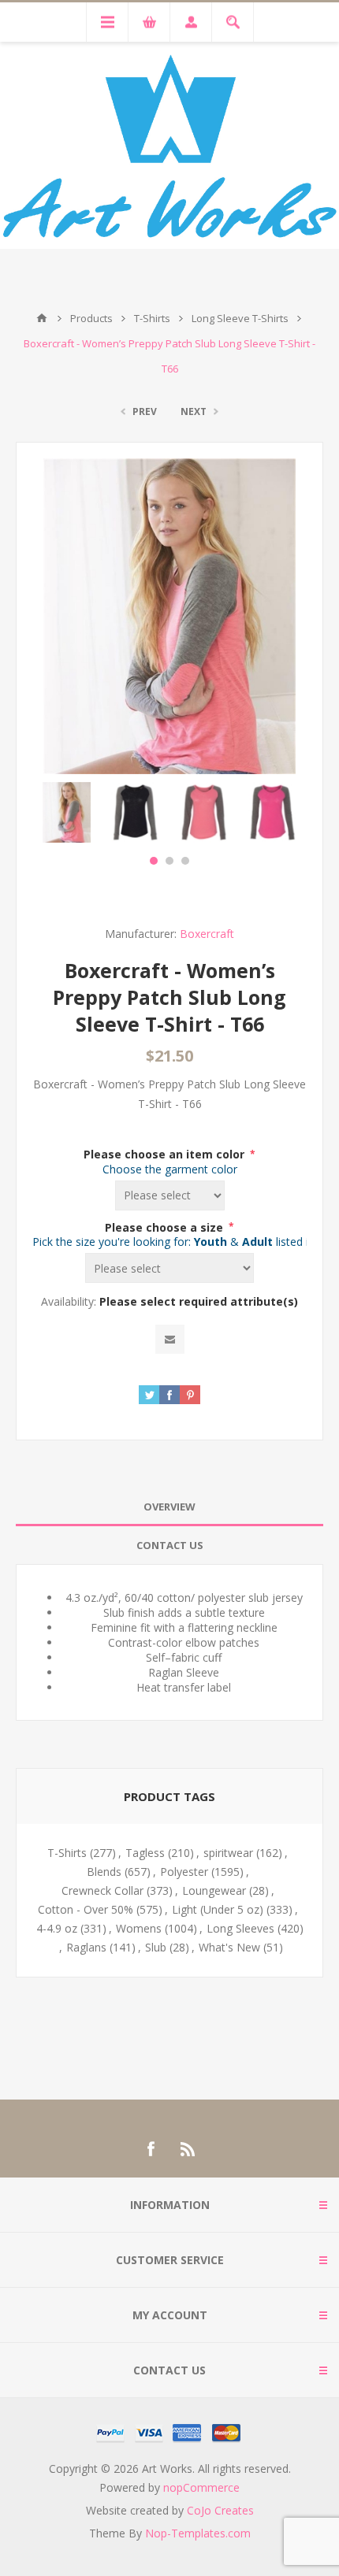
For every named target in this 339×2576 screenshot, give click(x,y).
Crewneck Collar (102, 1890)
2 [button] (169, 861)
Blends (104, 1872)
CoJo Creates (220, 2510)
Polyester (184, 1872)
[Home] (42, 318)
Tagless (145, 1853)
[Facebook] (151, 2149)
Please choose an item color (166, 1154)
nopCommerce (201, 2487)
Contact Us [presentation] (170, 1545)
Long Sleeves (240, 1928)
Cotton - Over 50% (86, 1909)
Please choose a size (166, 1227)
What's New (229, 1947)
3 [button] (185, 861)
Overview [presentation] (169, 1507)
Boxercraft (207, 934)
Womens (139, 1928)
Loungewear (214, 1890)
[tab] (169, 1507)
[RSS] (188, 2149)
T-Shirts (67, 1853)
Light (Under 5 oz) (218, 1909)
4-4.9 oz (57, 1928)
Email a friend (170, 1339)
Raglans (86, 1947)
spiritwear (228, 1853)
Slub (156, 1947)
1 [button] (154, 861)
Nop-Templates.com (198, 2533)
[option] (67, 812)
